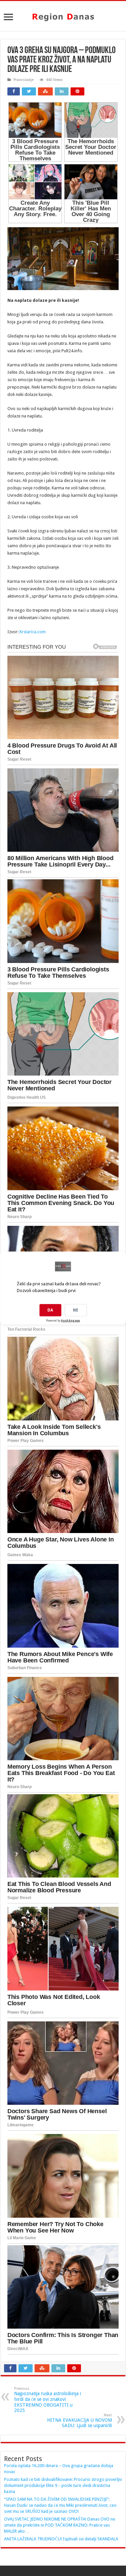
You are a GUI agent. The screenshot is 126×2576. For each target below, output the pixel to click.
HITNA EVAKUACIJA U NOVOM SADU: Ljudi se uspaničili (79, 2421)
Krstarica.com (33, 632)
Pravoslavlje (24, 80)
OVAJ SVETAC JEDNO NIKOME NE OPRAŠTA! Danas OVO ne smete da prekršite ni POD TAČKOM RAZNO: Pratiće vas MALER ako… (60, 2525)
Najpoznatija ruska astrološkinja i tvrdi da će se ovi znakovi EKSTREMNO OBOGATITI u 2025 (48, 2400)
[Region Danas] (63, 16)
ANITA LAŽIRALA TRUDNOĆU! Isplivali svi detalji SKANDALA (61, 2539)
